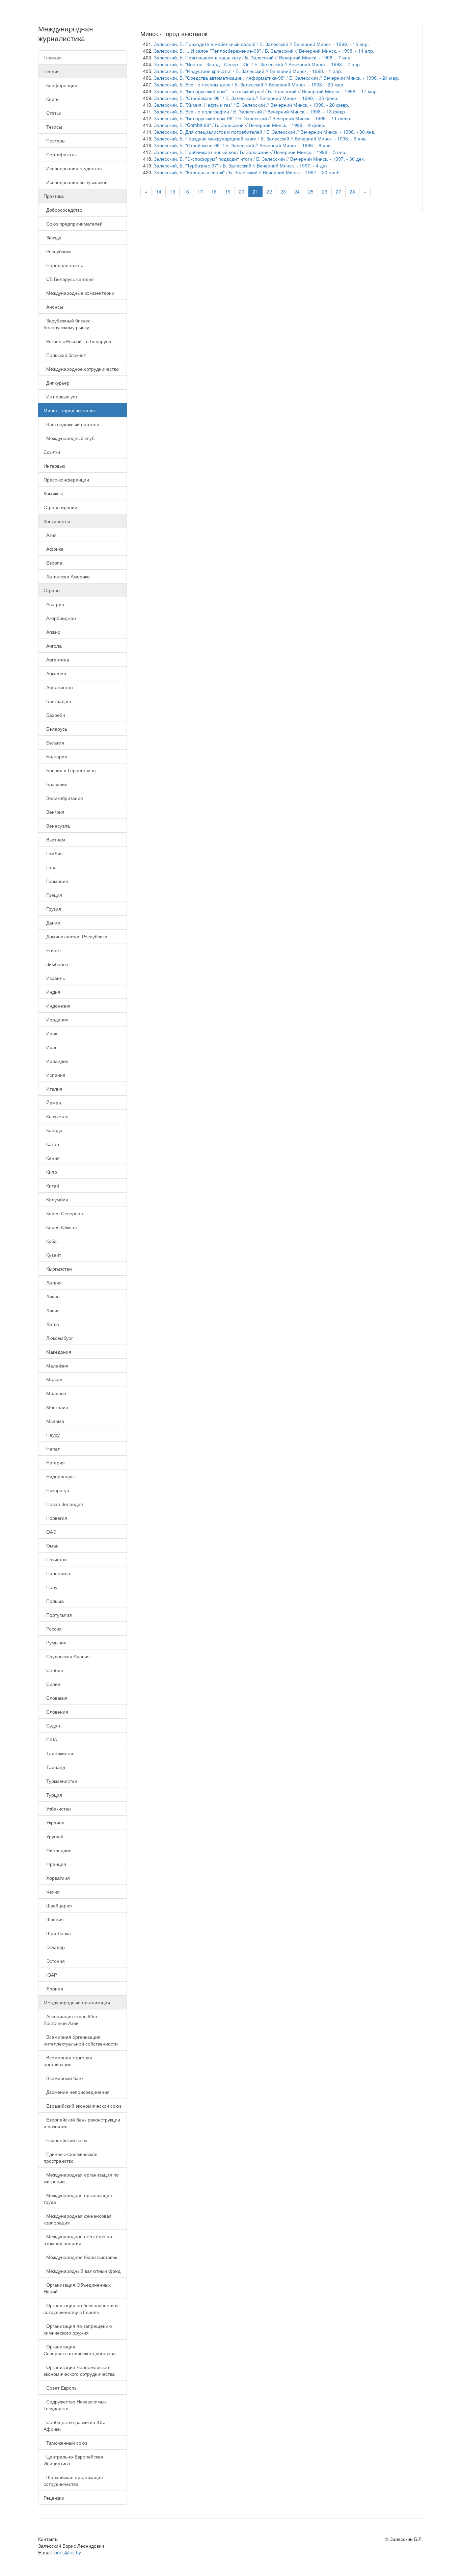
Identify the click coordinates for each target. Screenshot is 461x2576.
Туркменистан (60, 1781)
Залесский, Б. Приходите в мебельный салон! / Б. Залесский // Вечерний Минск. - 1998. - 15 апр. (261, 44)
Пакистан (55, 1559)
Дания (52, 922)
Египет (52, 950)
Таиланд (54, 1767)
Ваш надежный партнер (71, 424)
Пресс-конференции (66, 479)
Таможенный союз (65, 2443)
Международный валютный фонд (82, 2271)
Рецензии (54, 2498)
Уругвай (53, 1836)
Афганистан (58, 687)
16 (186, 191)
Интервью (55, 466)
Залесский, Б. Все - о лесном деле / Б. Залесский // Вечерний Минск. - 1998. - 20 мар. (249, 84)
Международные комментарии (79, 293)
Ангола (53, 646)
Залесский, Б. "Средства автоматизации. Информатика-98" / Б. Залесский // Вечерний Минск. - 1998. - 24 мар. (277, 78)
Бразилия (56, 784)
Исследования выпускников (75, 182)
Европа (53, 563)
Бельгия (54, 743)
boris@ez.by (68, 2552)
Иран (51, 1047)
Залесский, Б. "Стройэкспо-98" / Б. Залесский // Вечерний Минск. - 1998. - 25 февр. (246, 98)
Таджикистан (59, 1753)
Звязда (52, 237)
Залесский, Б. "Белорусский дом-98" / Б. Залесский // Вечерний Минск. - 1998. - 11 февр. (253, 118)
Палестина (57, 1573)
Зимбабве (56, 964)
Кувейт (52, 1255)
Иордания (56, 1019)
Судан (52, 1725)
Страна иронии (60, 507)
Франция (55, 1864)
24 (297, 191)
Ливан (52, 1296)
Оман (51, 1545)
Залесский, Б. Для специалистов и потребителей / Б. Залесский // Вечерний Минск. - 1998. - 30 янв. (265, 132)
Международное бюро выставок (80, 2257)
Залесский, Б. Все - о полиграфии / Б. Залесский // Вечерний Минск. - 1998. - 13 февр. (250, 111)
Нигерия (54, 1462)
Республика (58, 251)
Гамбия (53, 853)
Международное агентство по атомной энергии (78, 2240)
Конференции (60, 85)
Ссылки (52, 452)
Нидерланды (59, 1476)
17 (200, 191)
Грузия (52, 909)
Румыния (55, 1642)
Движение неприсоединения (77, 2092)
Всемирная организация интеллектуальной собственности (81, 2040)
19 (228, 191)
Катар (51, 1144)
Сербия (53, 1670)
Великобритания (63, 798)
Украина (54, 1822)
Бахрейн (54, 715)
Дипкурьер (57, 383)
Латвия (53, 1282)
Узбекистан (57, 1809)
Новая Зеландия (63, 1504)
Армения (55, 673)
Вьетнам (54, 839)
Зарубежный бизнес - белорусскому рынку (69, 324)
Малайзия (56, 1365)
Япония (53, 1988)
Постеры (55, 140)
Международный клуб (69, 438)
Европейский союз (65, 2140)
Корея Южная (60, 1227)
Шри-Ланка (57, 1933)
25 (311, 191)
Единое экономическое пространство (71, 2157)
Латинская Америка (67, 576)
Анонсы (53, 307)
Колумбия (56, 1199)
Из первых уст (60, 396)
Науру (52, 1435)
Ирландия (56, 1061)
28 (352, 191)
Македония (57, 1352)
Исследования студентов (73, 168)
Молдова (55, 1393)
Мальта (53, 1379)
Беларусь (55, 729)
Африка (53, 549)
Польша (54, 1601)
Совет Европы (61, 2388)
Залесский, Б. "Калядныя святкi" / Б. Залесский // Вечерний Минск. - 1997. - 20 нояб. (247, 172)
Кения (52, 1158)
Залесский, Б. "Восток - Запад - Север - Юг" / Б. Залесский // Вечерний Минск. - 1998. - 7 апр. (257, 64)
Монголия (56, 1407)
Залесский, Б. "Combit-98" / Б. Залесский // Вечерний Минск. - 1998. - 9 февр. (240, 125)
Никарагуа (56, 1490)
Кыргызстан (58, 1269)
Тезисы (53, 127)
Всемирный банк (63, 2078)
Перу (50, 1587)
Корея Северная (63, 1213)
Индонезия (57, 1006)
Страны (52, 590)
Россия (53, 1629)
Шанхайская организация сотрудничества (73, 2480)
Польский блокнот (65, 355)
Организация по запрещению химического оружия (78, 2329)
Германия (56, 881)
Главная (53, 57)
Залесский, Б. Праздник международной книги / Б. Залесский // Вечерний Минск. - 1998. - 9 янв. (260, 138)
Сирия (52, 1684)
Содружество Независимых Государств (75, 2405)
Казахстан (56, 1116)
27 (338, 191)
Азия (50, 535)
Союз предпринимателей (73, 224)
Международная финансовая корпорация (78, 2219)
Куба (50, 1241)
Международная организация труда (78, 2198)
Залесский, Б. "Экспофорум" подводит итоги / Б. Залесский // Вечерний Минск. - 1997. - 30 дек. (259, 159)
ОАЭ (50, 1532)
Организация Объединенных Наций (77, 2288)
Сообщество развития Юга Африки (75, 2425)
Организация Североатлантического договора (80, 2350)
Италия (53, 1089)
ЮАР (50, 1975)
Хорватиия (57, 1878)
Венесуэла (57, 826)
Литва (51, 1324)
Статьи (52, 113)
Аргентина (56, 659)
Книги (51, 99)
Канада (53, 1130)
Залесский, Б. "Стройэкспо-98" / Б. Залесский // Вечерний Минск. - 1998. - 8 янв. (243, 145)
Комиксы (53, 493)
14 (159, 191)
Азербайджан (60, 618)
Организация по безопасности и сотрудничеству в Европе (81, 2309)
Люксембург (58, 1338)
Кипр (50, 1172)
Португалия (58, 1615)
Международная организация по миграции (81, 2178)
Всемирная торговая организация (68, 2061)
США (50, 1739)
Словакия (56, 1698)
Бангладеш (57, 701)
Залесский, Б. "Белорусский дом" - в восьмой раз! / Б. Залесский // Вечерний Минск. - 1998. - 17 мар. (266, 91)
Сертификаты (60, 154)
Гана (50, 867)
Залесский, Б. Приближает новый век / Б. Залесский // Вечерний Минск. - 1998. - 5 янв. (250, 152)
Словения (56, 1712)
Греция (53, 895)
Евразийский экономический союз (82, 2106)
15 (172, 191)
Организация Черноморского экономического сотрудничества (79, 2370)
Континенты (57, 521)
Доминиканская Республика (75, 936)
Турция (53, 1795)
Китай (51, 1186)
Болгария (55, 756)
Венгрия (54, 812)
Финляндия (58, 1850)
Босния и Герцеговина (70, 770)
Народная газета (64, 265)
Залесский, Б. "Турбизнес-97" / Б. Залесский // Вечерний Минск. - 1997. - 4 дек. (241, 165)
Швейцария (58, 1905)
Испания (55, 1075)
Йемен (52, 1102)
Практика (54, 196)
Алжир (52, 632)
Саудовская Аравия (67, 1656)
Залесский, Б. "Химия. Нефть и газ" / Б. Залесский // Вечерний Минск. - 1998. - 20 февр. (252, 105)
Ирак (50, 1033)
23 (283, 191)
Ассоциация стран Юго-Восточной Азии (71, 2020)
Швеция (54, 1919)
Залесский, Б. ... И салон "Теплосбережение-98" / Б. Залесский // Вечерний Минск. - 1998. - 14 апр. (264, 51)
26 (325, 191)
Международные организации (77, 2002)
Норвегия (55, 1518)
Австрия (54, 604)
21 (255, 191)
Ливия (52, 1310)
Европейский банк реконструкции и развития (82, 2123)
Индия (52, 992)
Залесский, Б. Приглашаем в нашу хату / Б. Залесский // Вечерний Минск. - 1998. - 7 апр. (253, 57)
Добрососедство (63, 210)
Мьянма (54, 1421)
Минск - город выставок (70, 410)
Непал (52, 1449)
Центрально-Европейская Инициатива (73, 2460)
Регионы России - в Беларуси (77, 341)
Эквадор (54, 1947)
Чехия (52, 1892)
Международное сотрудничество (81, 369)
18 (214, 191)
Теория (52, 71)
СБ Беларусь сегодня (69, 279)
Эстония (54, 1961)
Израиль (54, 978)
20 (242, 191)
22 (269, 191)
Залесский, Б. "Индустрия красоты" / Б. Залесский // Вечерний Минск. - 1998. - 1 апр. (248, 71)
